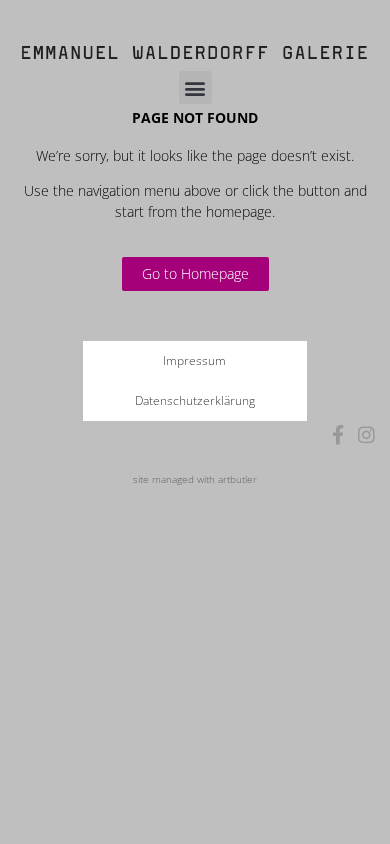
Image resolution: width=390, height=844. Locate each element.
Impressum (194, 360)
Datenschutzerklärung (195, 400)
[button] (195, 87)
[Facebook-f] (338, 434)
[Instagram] (366, 434)
